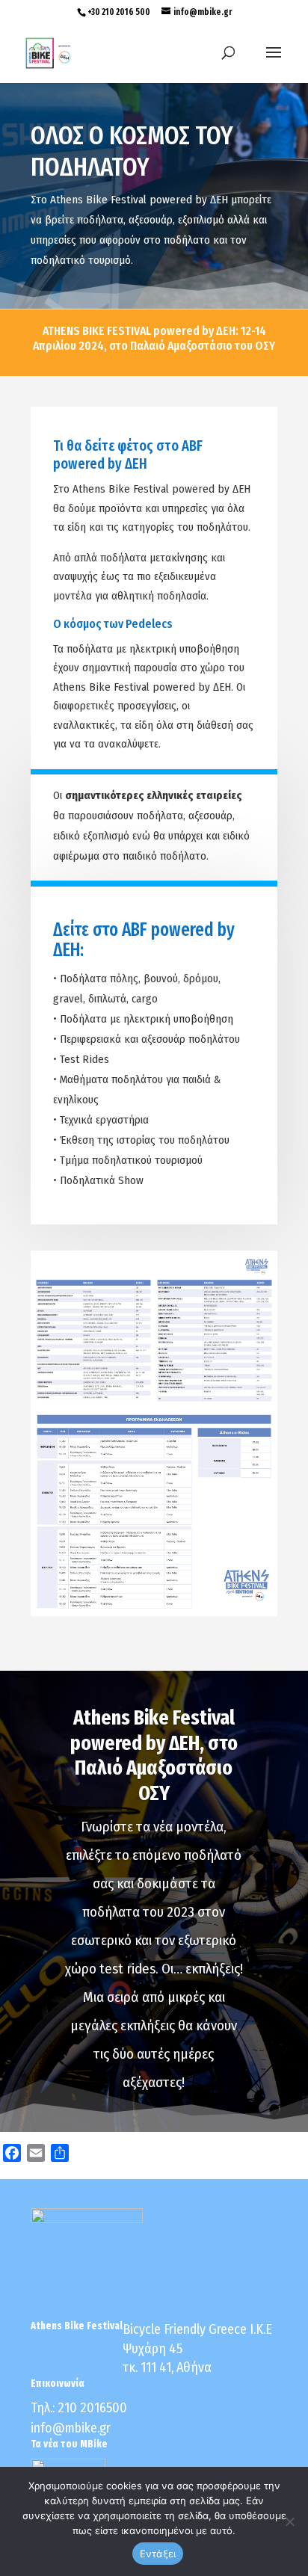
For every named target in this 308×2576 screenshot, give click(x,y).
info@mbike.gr (71, 2428)
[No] (289, 2521)
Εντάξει (158, 2554)
